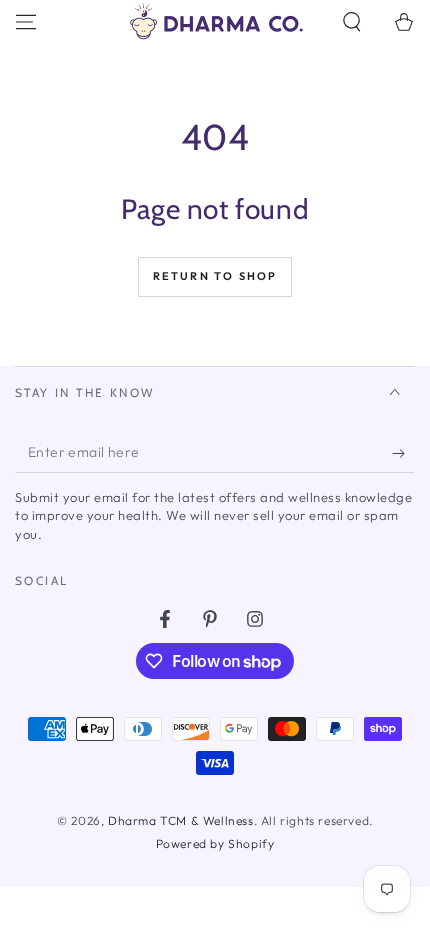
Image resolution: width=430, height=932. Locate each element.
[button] (352, 22)
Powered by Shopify (215, 843)
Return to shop (215, 276)
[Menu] (26, 22)
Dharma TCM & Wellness (181, 820)
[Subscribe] (403, 453)
